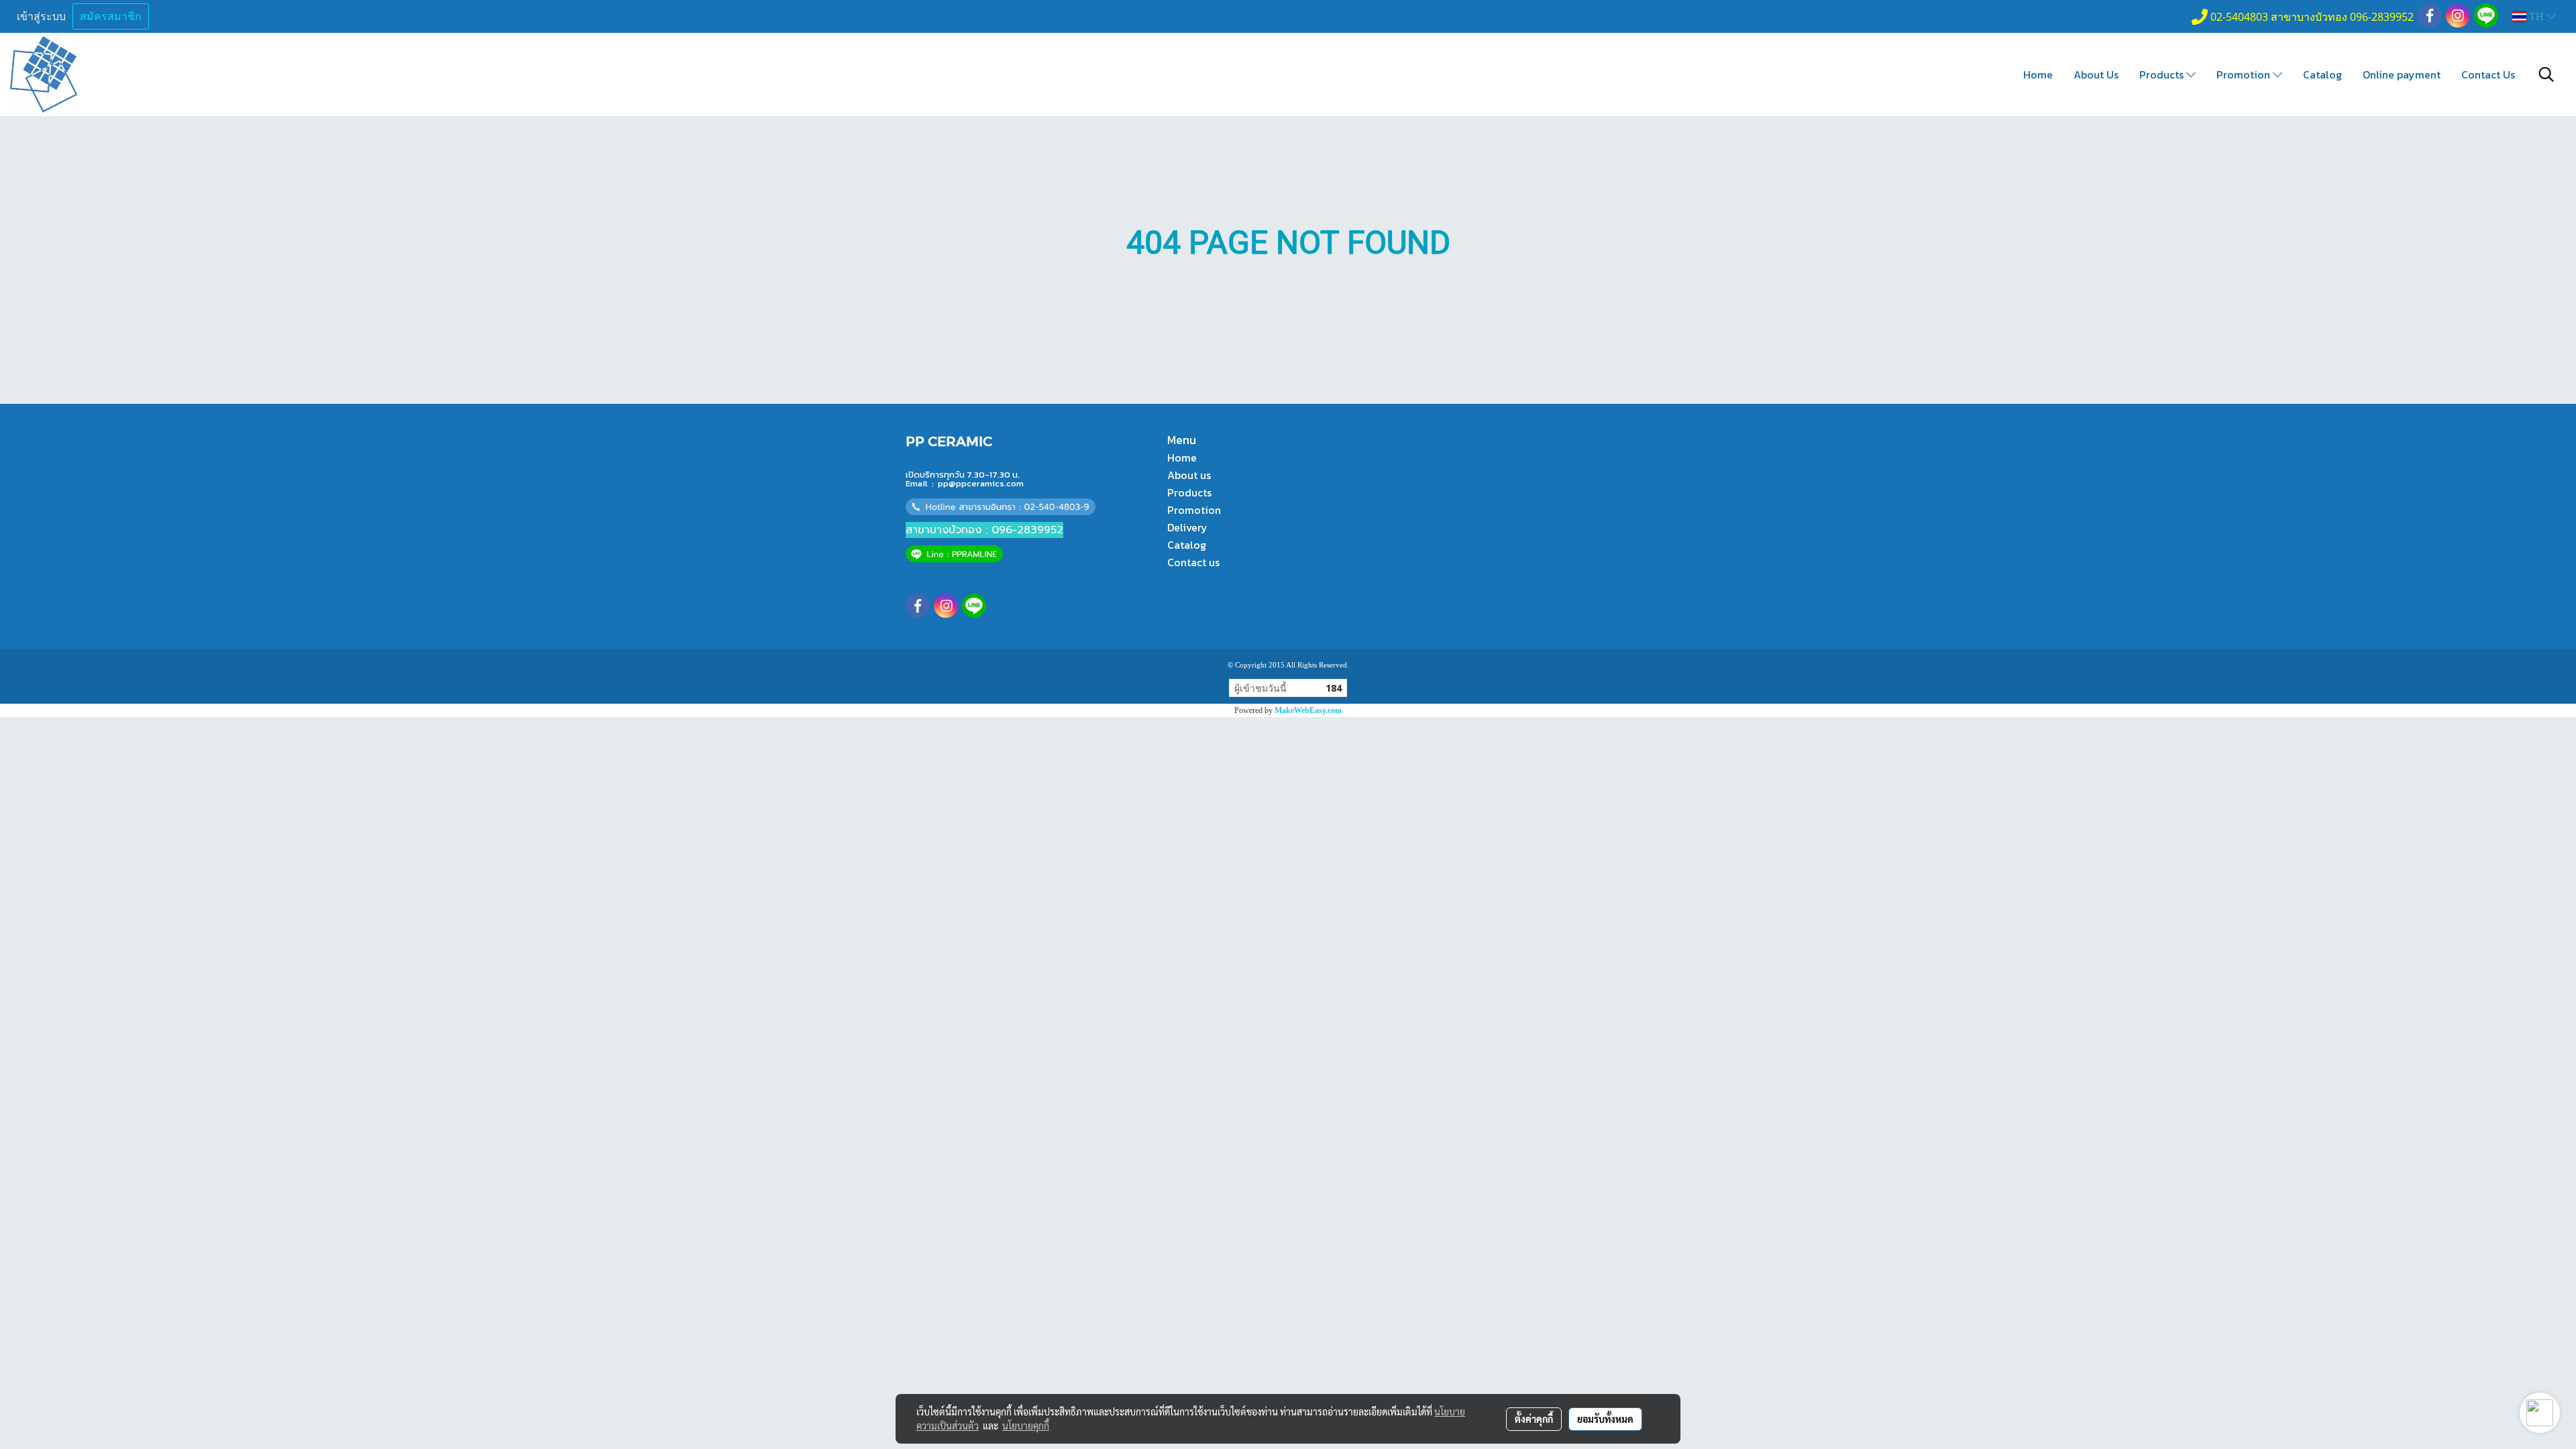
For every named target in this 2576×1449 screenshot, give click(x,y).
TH (2536, 16)
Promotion (2245, 74)
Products (2163, 74)
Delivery (1187, 527)
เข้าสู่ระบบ (41, 16)
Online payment (2402, 74)
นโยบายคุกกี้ (1026, 1426)
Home (2038, 74)
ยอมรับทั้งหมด (1605, 1419)
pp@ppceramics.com (981, 483)
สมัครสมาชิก (111, 16)
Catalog (2322, 74)
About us (1189, 475)
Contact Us (2488, 74)
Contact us (1193, 562)
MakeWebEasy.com (1308, 710)
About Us (2096, 74)
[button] (2546, 74)
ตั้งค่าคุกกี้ (1534, 1419)
